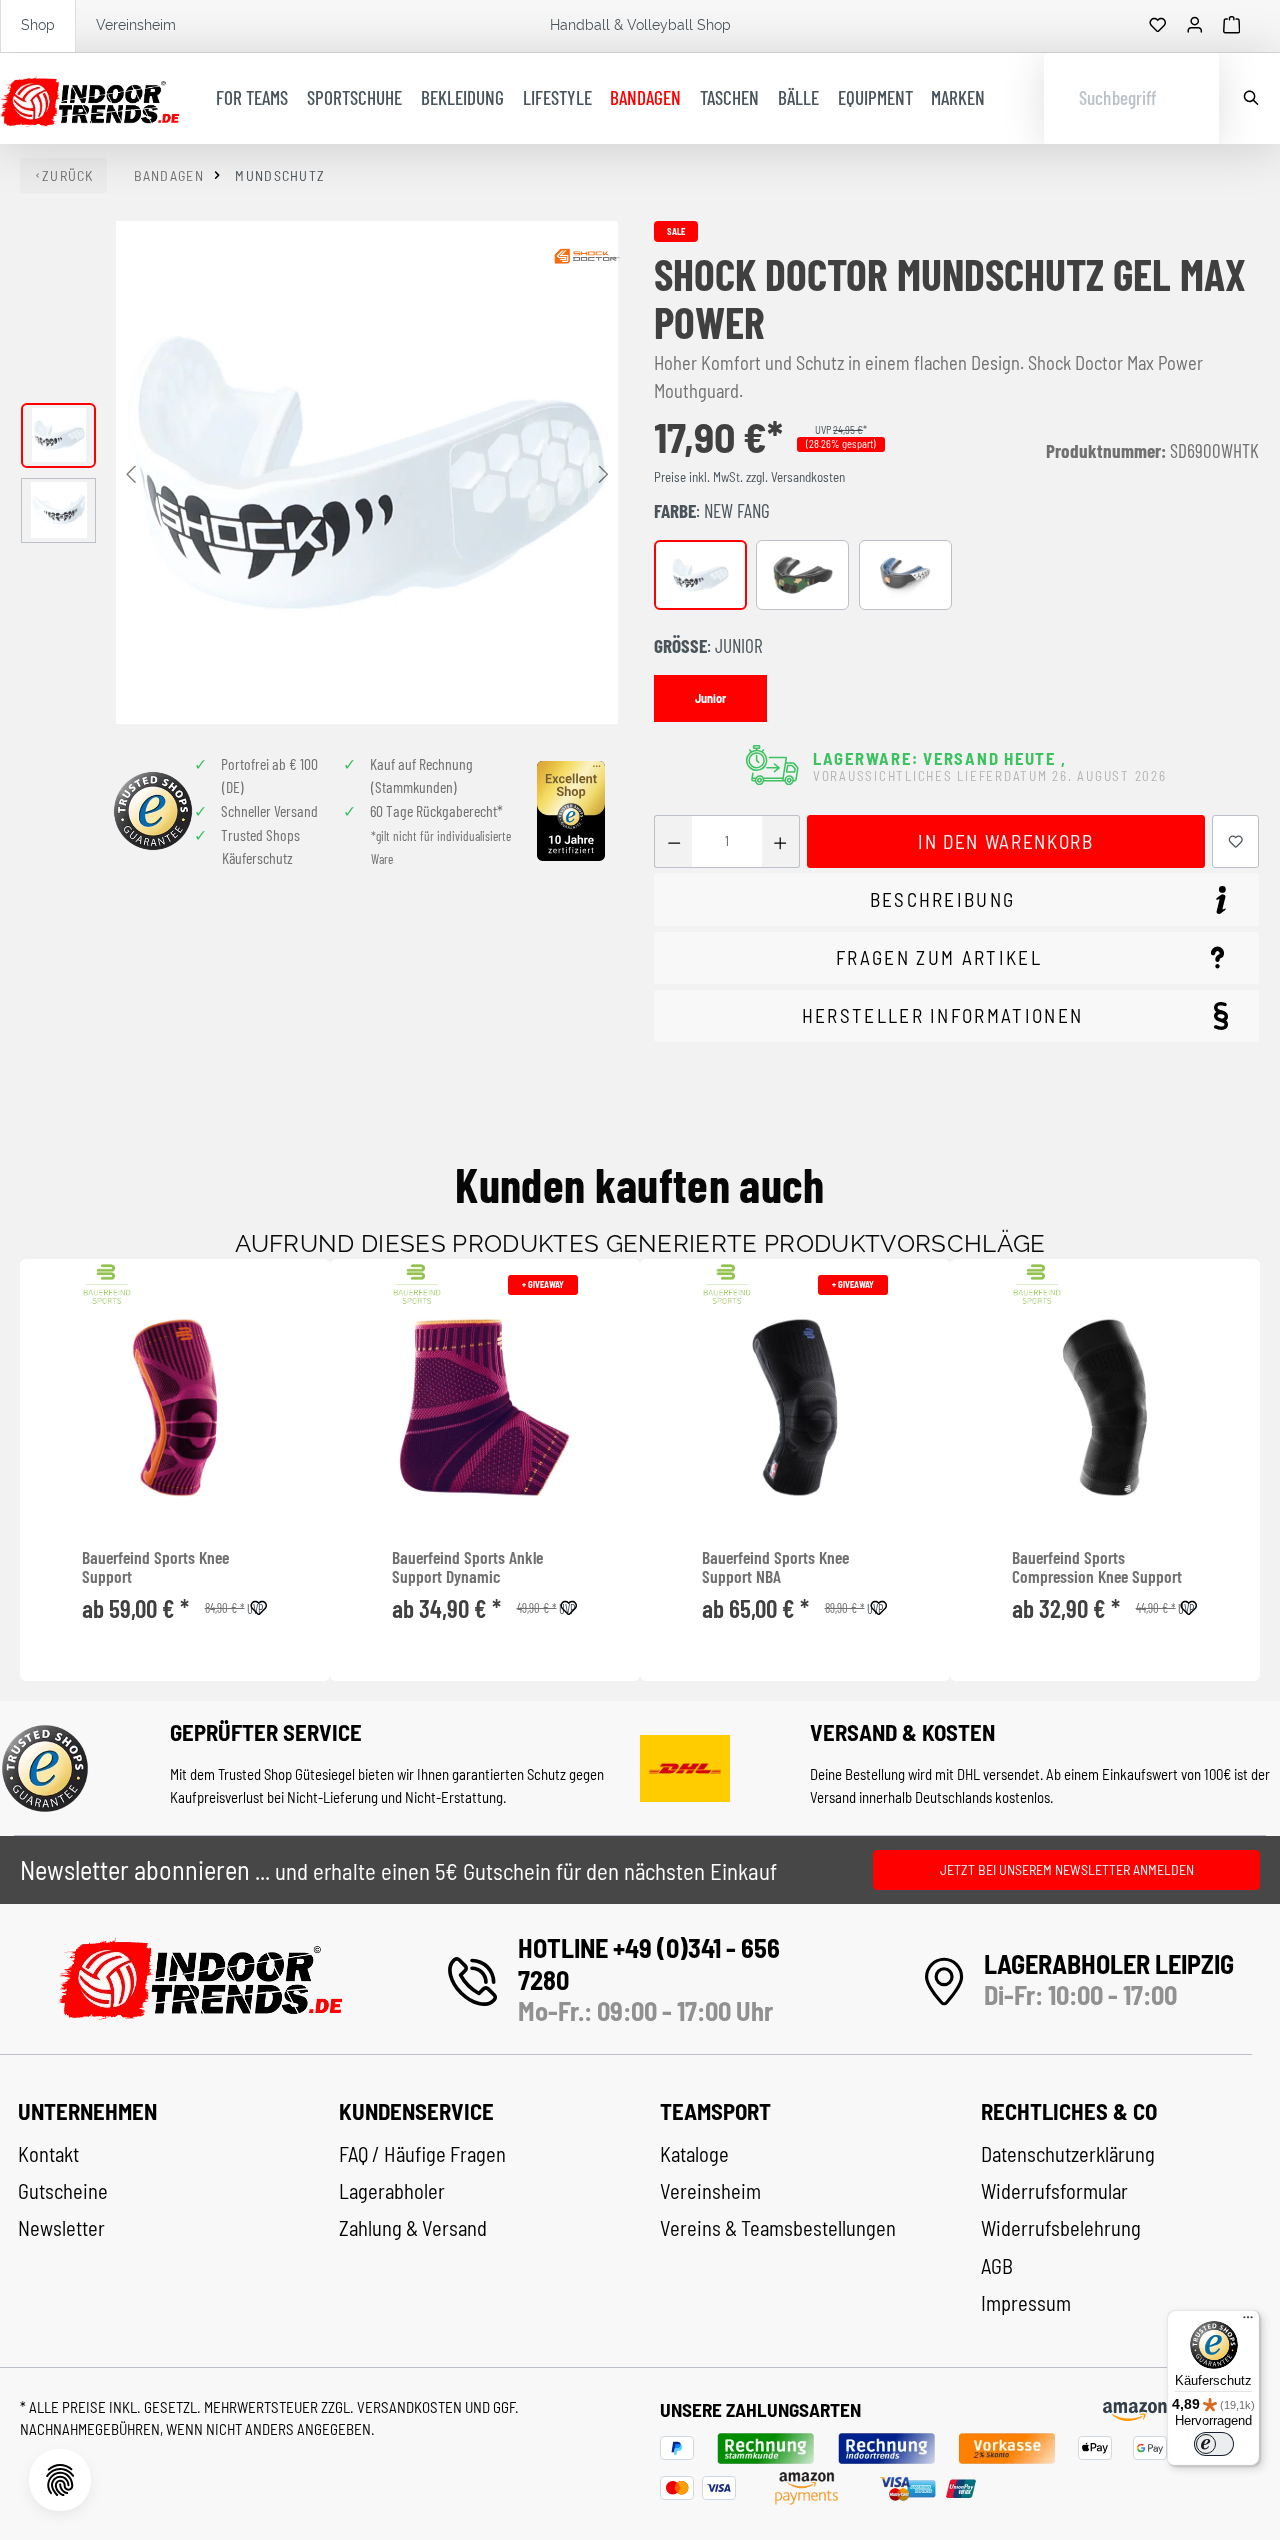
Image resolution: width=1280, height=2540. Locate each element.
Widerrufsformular (1054, 2191)
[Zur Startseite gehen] (89, 99)
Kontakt (48, 2154)
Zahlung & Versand (413, 2228)
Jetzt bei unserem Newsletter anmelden (1067, 1869)
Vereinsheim (136, 25)
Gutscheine (63, 2191)
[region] (320, 472)
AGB (997, 2266)
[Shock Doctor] (587, 256)
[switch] (1214, 2444)
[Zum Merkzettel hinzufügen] (1236, 841)
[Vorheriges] (131, 472)
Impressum (1026, 2303)
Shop (38, 25)
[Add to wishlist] (259, 1605)
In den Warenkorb (1005, 841)
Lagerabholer (392, 2191)
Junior (710, 698)
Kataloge (694, 2154)
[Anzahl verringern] (673, 841)
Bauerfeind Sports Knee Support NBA (775, 1567)
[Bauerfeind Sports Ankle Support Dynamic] (485, 1408)
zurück (68, 175)
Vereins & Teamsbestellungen (778, 2228)
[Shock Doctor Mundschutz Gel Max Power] (367, 472)
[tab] (956, 899)
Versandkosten (411, 2407)
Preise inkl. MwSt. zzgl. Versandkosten (749, 477)
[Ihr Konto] (1195, 26)
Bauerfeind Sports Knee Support (155, 1567)
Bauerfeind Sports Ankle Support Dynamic (467, 1567)
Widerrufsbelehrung (1061, 2228)
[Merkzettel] (1158, 26)
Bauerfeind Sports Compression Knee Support (1097, 1567)
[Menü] (1248, 2322)
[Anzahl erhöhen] (780, 841)
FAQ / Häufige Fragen (422, 2154)
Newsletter (61, 2228)
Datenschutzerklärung (1068, 2154)
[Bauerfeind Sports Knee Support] (175, 1408)
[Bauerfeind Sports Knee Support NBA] (795, 1408)
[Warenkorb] (1232, 26)
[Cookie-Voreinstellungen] (60, 2480)
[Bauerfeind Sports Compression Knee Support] (1105, 1408)
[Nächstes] (603, 472)
